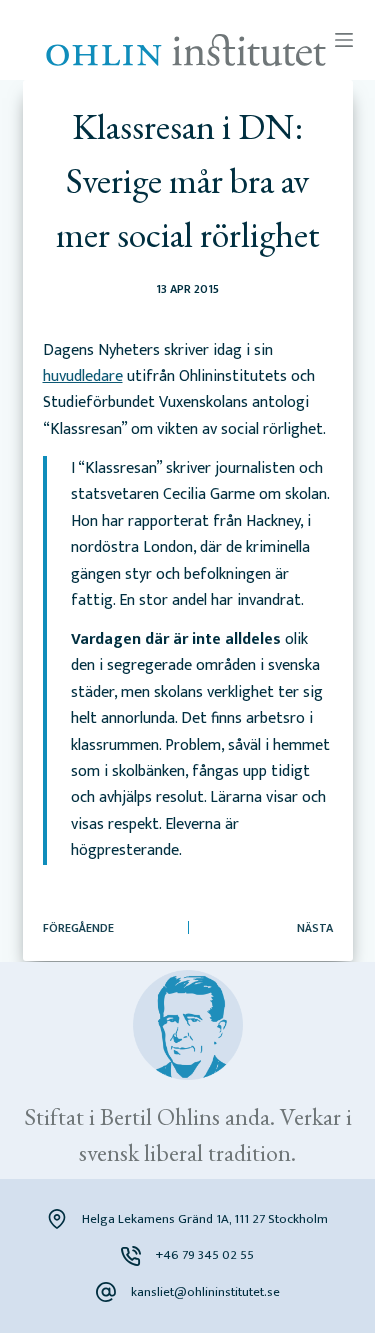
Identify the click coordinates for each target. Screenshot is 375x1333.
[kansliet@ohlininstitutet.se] (106, 1292)
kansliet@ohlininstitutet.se (205, 1292)
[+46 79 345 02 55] (131, 1256)
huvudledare (83, 376)
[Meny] (344, 40)
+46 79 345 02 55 (205, 1255)
